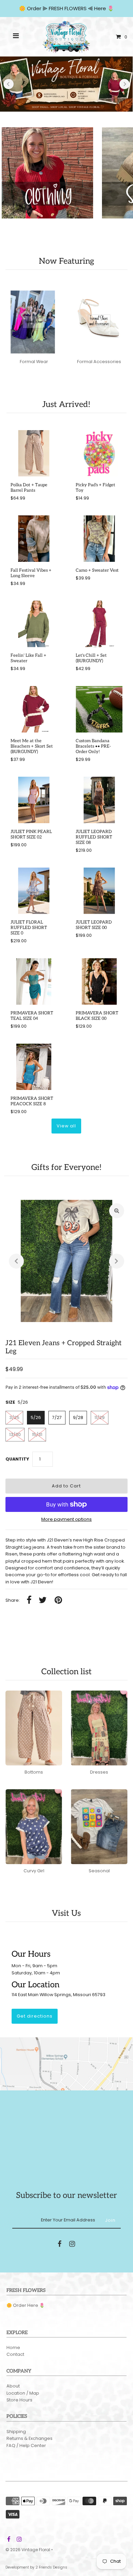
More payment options (66, 1519)
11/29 (100, 1417)
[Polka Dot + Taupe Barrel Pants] (34, 453)
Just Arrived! (66, 404)
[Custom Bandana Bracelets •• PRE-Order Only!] (99, 709)
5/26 (36, 1417)
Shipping (16, 2432)
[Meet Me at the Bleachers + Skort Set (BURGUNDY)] (34, 709)
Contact (15, 2354)
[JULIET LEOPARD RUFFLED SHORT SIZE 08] (99, 800)
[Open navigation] (16, 37)
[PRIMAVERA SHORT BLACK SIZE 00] (99, 982)
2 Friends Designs (51, 2567)
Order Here (26, 2305)
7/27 (57, 1417)
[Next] (124, 84)
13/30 (15, 1434)
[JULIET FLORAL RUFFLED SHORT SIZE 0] (34, 891)
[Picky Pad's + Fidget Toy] (99, 453)
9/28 (78, 1417)
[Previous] (9, 84)
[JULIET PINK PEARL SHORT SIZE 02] (34, 800)
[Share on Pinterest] (58, 1601)
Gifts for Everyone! (66, 1167)
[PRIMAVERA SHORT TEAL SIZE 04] (34, 982)
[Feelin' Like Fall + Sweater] (34, 624)
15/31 (37, 1434)
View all (66, 1126)
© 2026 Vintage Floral (28, 2550)
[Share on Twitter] (43, 1601)
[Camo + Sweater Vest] (99, 539)
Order (35, 8)
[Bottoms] (34, 1728)
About (13, 2386)
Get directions (35, 2016)
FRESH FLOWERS (68, 8)
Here (100, 8)
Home (13, 2347)
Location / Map (23, 2393)
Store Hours (19, 2400)
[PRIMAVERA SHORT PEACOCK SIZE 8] (34, 1067)
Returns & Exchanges (29, 2438)
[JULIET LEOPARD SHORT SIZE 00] (99, 891)
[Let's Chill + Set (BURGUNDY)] (99, 624)
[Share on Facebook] (29, 1601)
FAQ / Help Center (26, 2445)
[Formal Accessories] (99, 317)
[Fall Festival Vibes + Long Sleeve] (34, 539)
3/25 (14, 1417)
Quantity (17, 1459)
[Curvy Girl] (34, 1827)
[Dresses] (99, 1728)
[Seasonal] (99, 1827)
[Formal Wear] (34, 317)
